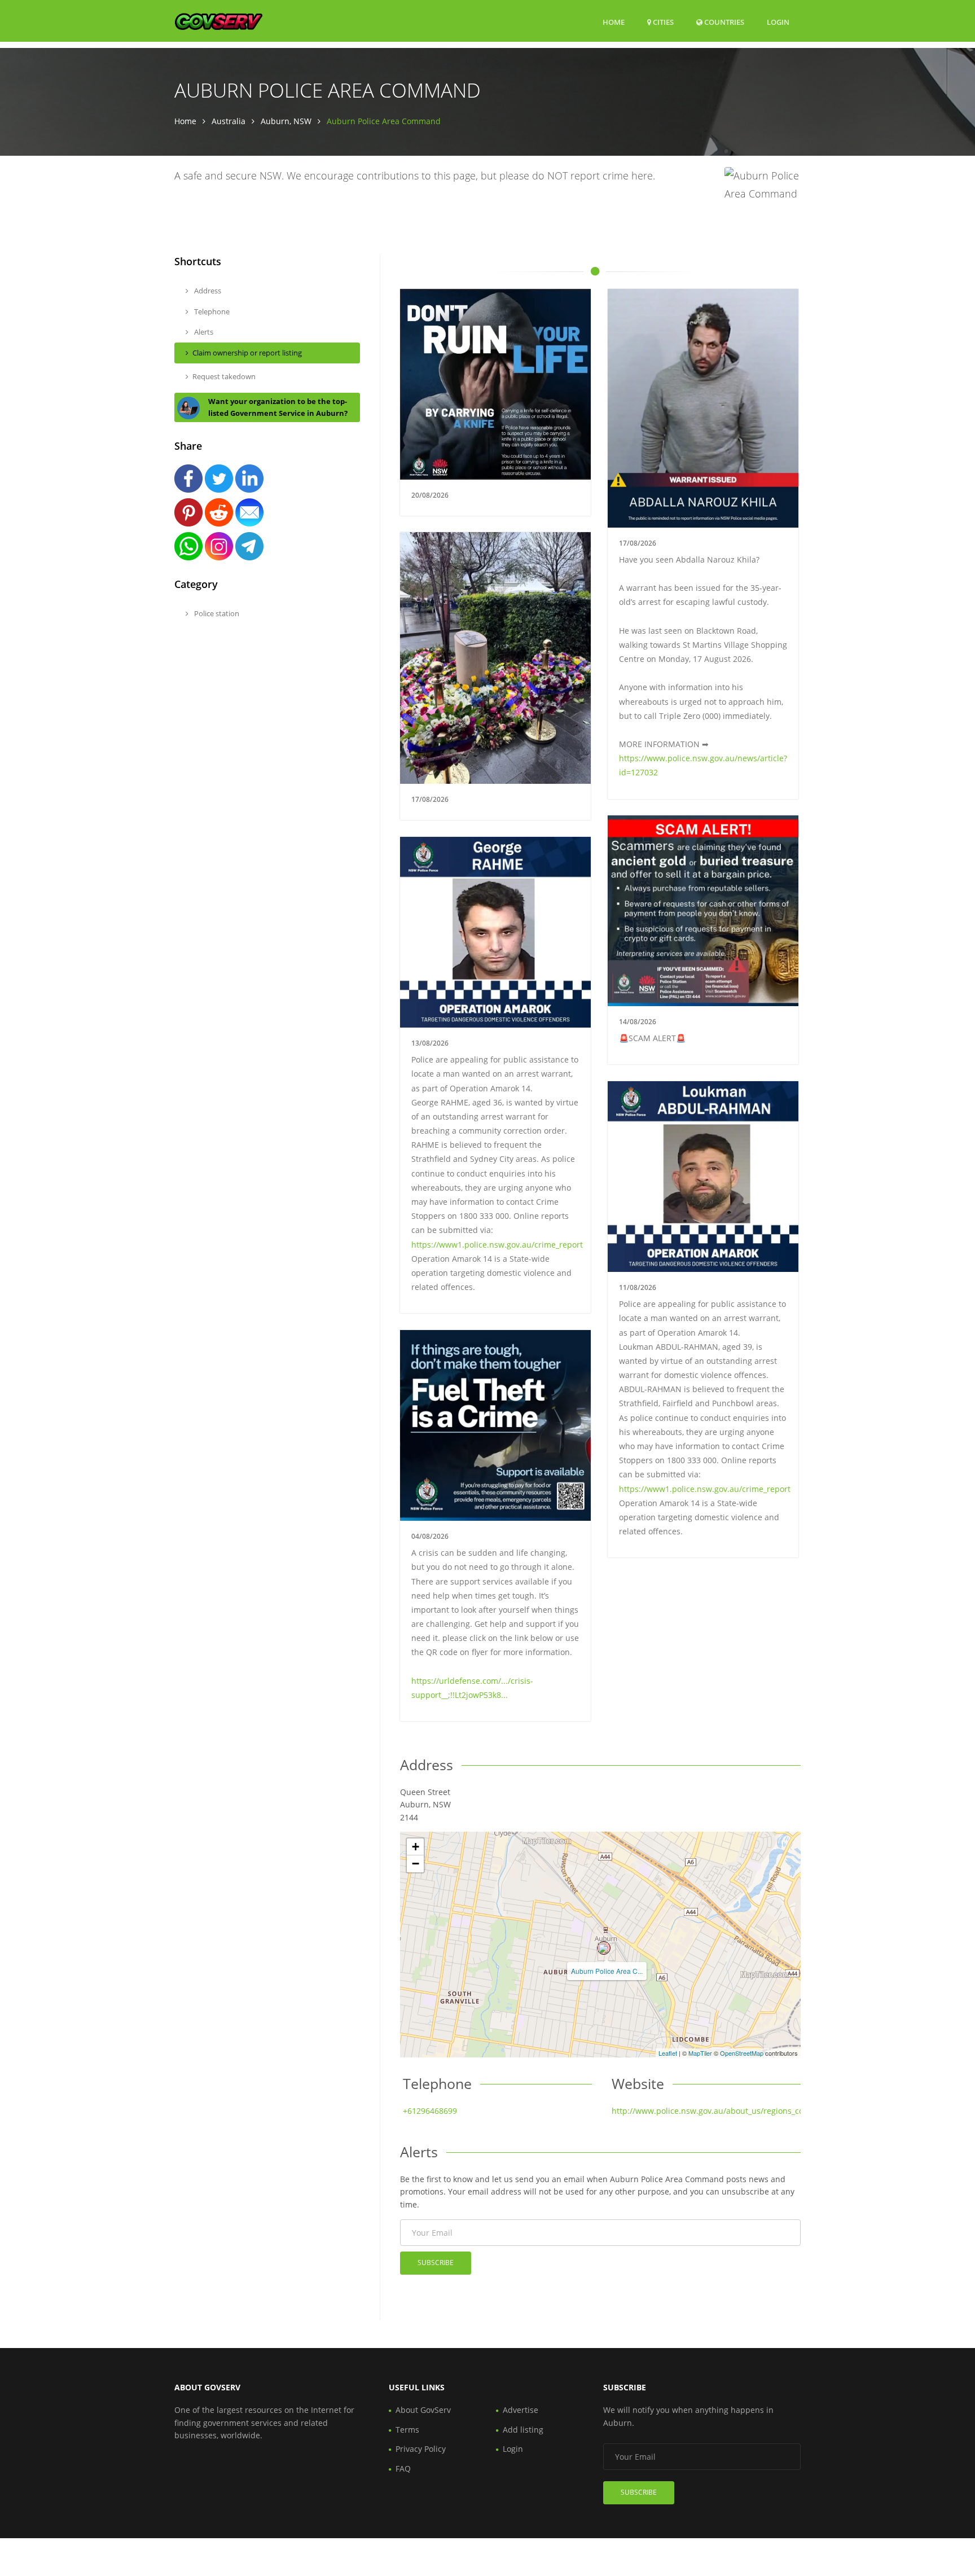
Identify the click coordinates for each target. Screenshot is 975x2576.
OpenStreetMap (742, 2053)
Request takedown (224, 376)
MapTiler (700, 2053)
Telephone (211, 311)
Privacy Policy (421, 2449)
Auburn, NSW (286, 121)
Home (614, 22)
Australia (229, 121)
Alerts (203, 332)
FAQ (403, 2469)
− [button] (416, 1864)
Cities (662, 22)
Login (778, 22)
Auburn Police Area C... (607, 1971)
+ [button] (416, 1847)
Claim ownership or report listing (247, 353)
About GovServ (423, 2410)
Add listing (523, 2430)
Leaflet (668, 2053)
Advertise (521, 2410)
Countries (723, 22)
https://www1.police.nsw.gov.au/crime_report (497, 1245)
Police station (216, 613)
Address (207, 291)
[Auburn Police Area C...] (604, 1948)
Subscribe (436, 2263)
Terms (407, 2430)
